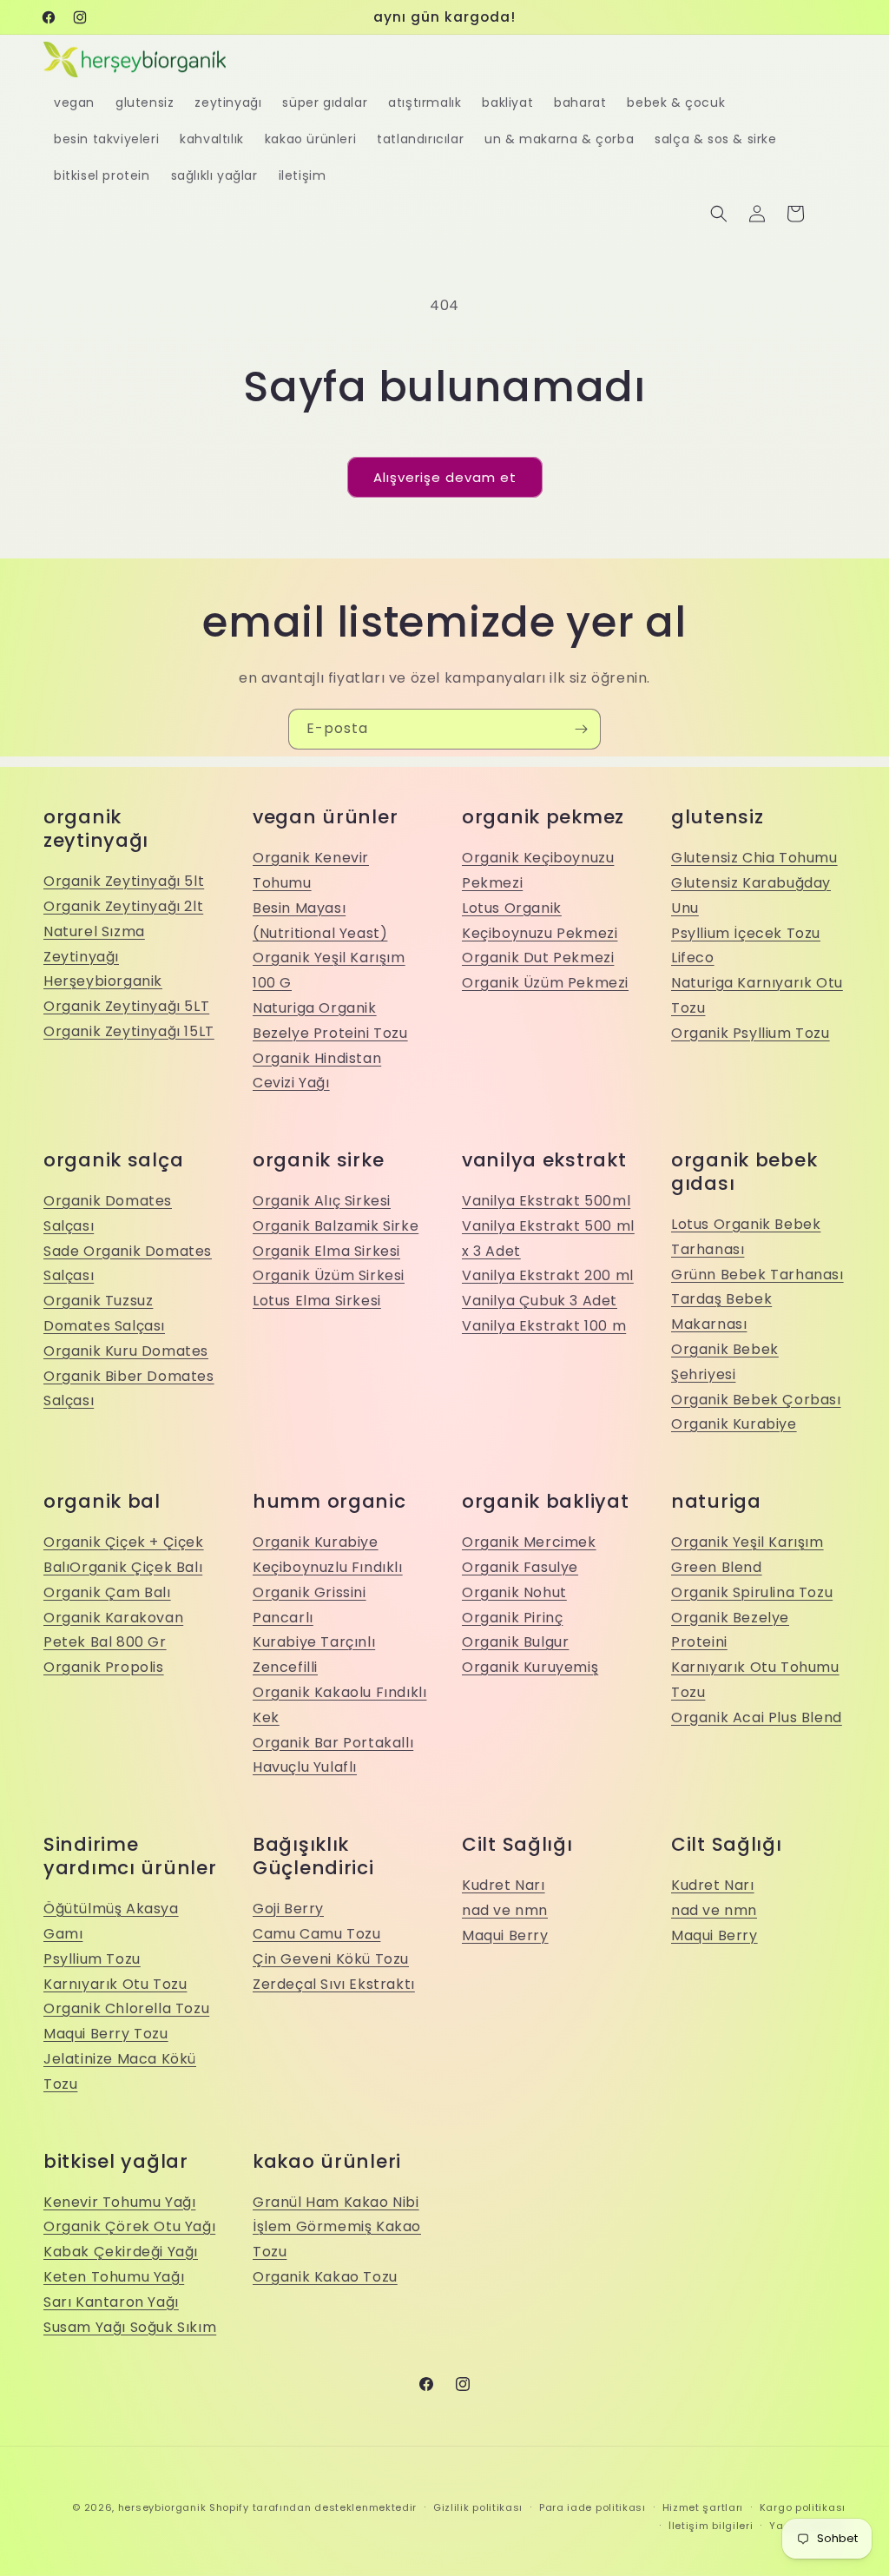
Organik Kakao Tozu (325, 2277)
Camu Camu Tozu (316, 1934)
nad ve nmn (505, 1910)
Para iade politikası (593, 2507)
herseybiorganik (162, 2507)
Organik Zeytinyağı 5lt (124, 881)
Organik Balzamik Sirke (336, 1226)
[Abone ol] (581, 729)
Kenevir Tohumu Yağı (119, 2202)
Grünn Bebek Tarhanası (757, 1275)
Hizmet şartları (703, 2507)
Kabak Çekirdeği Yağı (121, 2252)
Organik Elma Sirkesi (326, 1251)
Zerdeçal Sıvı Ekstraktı (334, 1984)
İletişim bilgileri (711, 2526)
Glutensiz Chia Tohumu (754, 858)
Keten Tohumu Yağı (114, 2277)
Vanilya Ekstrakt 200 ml (548, 1275)
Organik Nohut (514, 1592)
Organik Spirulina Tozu (752, 1592)
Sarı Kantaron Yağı (111, 2302)
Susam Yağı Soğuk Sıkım (130, 2327)
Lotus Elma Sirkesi (317, 1301)
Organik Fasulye (520, 1567)
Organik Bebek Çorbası (756, 1400)
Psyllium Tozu (92, 1959)
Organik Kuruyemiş (530, 1667)
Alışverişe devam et (445, 477)
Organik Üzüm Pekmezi (545, 983)
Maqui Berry (505, 1935)
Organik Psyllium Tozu (751, 1033)
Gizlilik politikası (478, 2507)
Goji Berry (288, 1909)
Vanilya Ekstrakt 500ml (546, 1201)
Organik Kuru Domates (126, 1351)
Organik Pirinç (512, 1618)
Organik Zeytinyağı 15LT (129, 1031)
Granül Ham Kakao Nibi (336, 2202)
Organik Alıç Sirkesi (322, 1201)
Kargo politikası (803, 2507)
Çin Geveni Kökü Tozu (331, 1959)
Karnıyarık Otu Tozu (115, 1984)
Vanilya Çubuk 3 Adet (540, 1301)
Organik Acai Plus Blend (757, 1717)
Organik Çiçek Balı (136, 1567)
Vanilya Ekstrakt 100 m (544, 1326)
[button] (719, 214)
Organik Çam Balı (107, 1592)
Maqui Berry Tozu (106, 2034)
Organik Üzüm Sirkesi (329, 1275)
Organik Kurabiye (734, 1424)
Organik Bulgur (515, 1642)
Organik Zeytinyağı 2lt (123, 906)
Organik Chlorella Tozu (126, 2008)
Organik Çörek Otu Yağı (129, 2226)
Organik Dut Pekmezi (538, 958)
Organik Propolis (104, 1667)
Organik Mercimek (529, 1542)
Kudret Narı (504, 1885)
